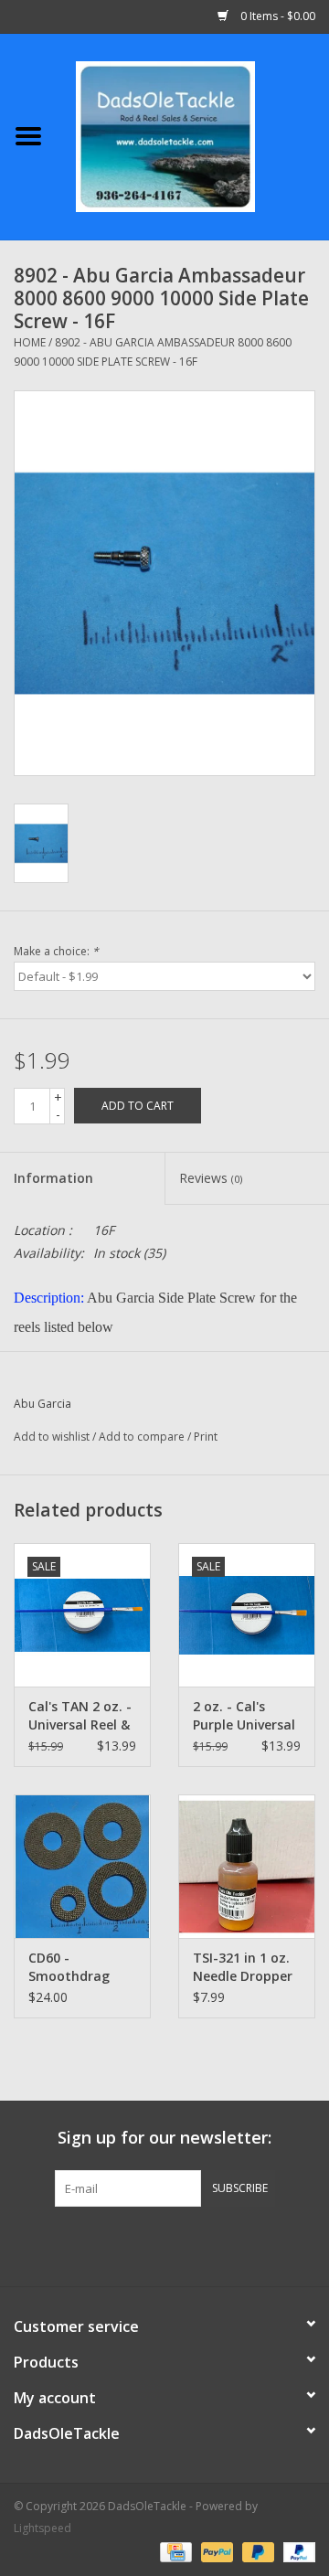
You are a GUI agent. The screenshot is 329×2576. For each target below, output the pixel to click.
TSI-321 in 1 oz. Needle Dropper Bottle (243, 1967)
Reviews (211, 1178)
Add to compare (143, 1437)
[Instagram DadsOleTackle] (263, 2244)
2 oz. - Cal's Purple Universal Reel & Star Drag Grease (245, 1716)
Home (30, 342)
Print (206, 1437)
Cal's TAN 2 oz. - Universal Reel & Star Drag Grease (80, 1716)
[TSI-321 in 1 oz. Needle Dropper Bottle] (247, 1866)
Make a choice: (56, 951)
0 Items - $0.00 (276, 16)
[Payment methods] (174, 2551)
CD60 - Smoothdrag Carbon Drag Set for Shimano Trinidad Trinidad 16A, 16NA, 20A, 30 (81, 1967)
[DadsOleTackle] (193, 135)
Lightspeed (42, 2528)
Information (53, 1178)
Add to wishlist (52, 1437)
